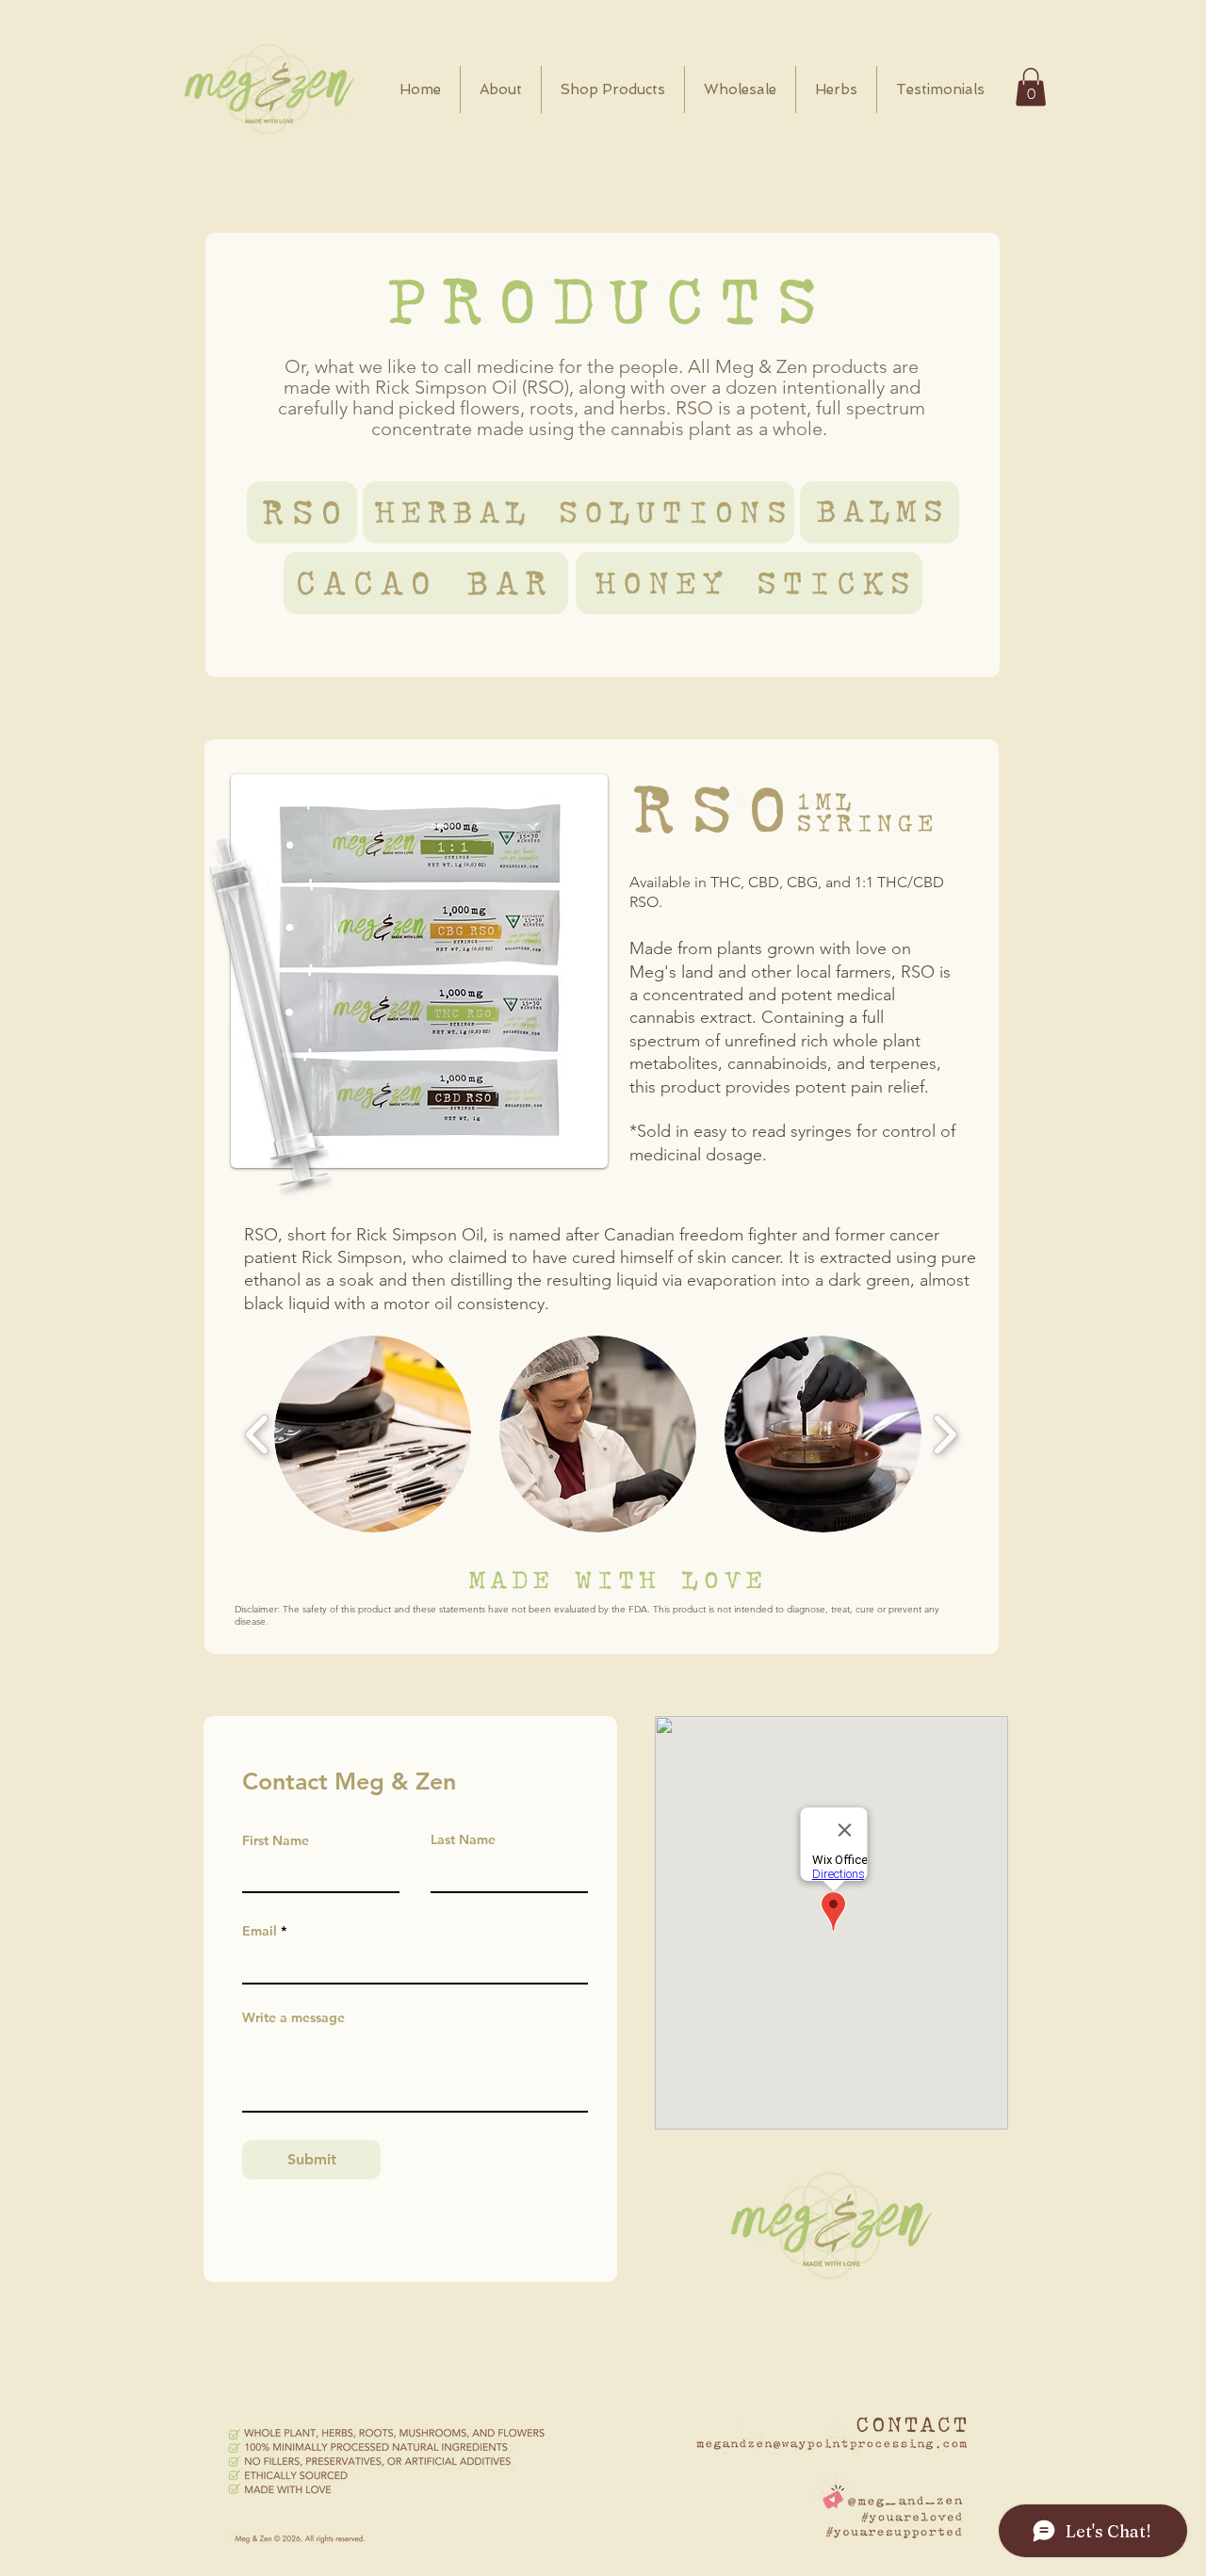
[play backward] (258, 1434)
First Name (276, 1840)
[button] (1031, 87)
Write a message (293, 2017)
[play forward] (945, 1434)
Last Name (463, 1839)
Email (260, 1931)
